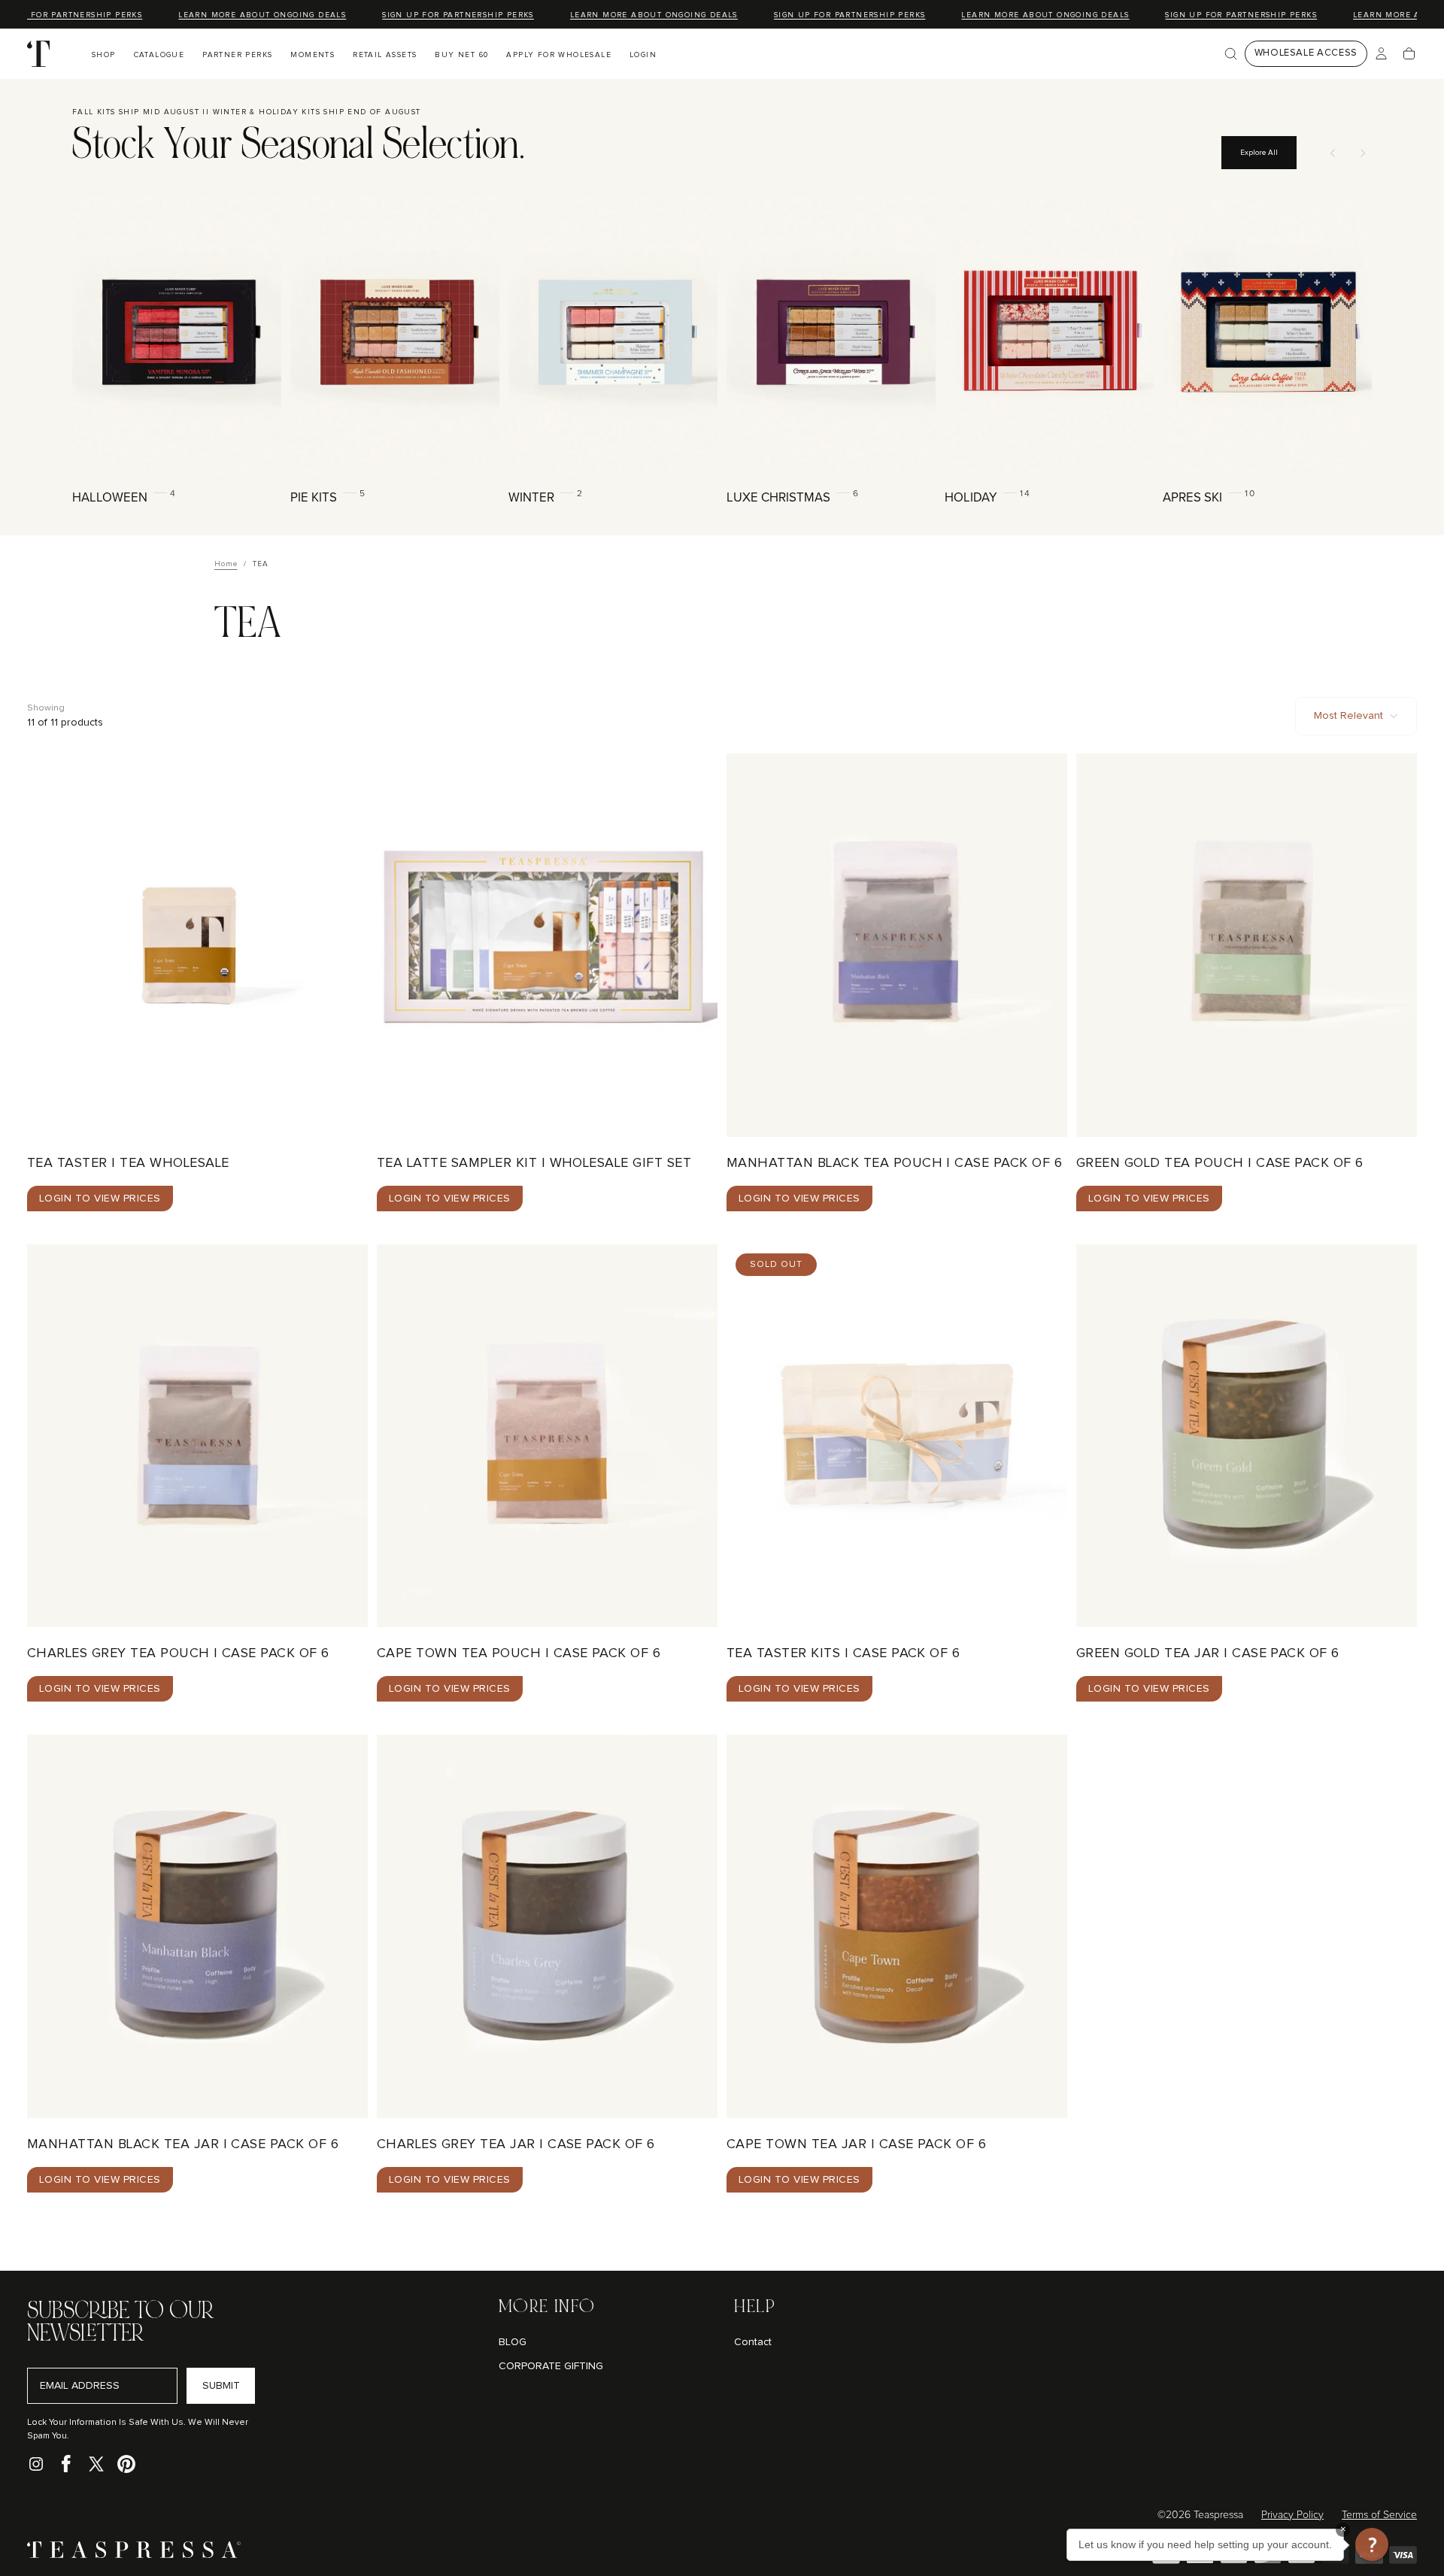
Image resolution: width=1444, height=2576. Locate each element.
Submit (221, 2386)
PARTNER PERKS (237, 55)
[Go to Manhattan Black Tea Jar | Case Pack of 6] (197, 1926)
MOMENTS (312, 55)
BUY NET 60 (461, 55)
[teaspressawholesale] (134, 2555)
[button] (1231, 54)
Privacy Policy (1292, 2515)
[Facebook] (66, 2464)
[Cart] (1409, 54)
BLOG (513, 2342)
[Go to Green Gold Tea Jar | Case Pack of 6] (1247, 1436)
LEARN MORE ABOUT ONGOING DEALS (245, 15)
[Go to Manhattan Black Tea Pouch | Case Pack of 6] (897, 945)
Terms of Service (1379, 2515)
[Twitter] (96, 2464)
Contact (753, 2342)
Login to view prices (100, 1199)
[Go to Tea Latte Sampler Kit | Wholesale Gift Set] (547, 945)
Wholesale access (1306, 53)
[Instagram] (36, 2464)
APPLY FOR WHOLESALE (559, 55)
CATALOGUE (159, 55)
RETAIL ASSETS (385, 55)
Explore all (1259, 153)
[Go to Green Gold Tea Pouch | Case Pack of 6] (1247, 945)
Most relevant (1348, 716)
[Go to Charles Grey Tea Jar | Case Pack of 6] (547, 1926)
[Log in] (1381, 54)
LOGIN (643, 55)
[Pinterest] (126, 2464)
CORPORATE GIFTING (551, 2366)
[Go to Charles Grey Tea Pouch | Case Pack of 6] (197, 1436)
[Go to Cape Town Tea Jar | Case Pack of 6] (897, 1926)
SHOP (104, 55)
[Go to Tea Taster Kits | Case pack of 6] (897, 1436)
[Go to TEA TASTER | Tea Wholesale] (197, 945)
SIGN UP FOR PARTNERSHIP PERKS (441, 15)
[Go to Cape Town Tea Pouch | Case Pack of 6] (547, 1436)
